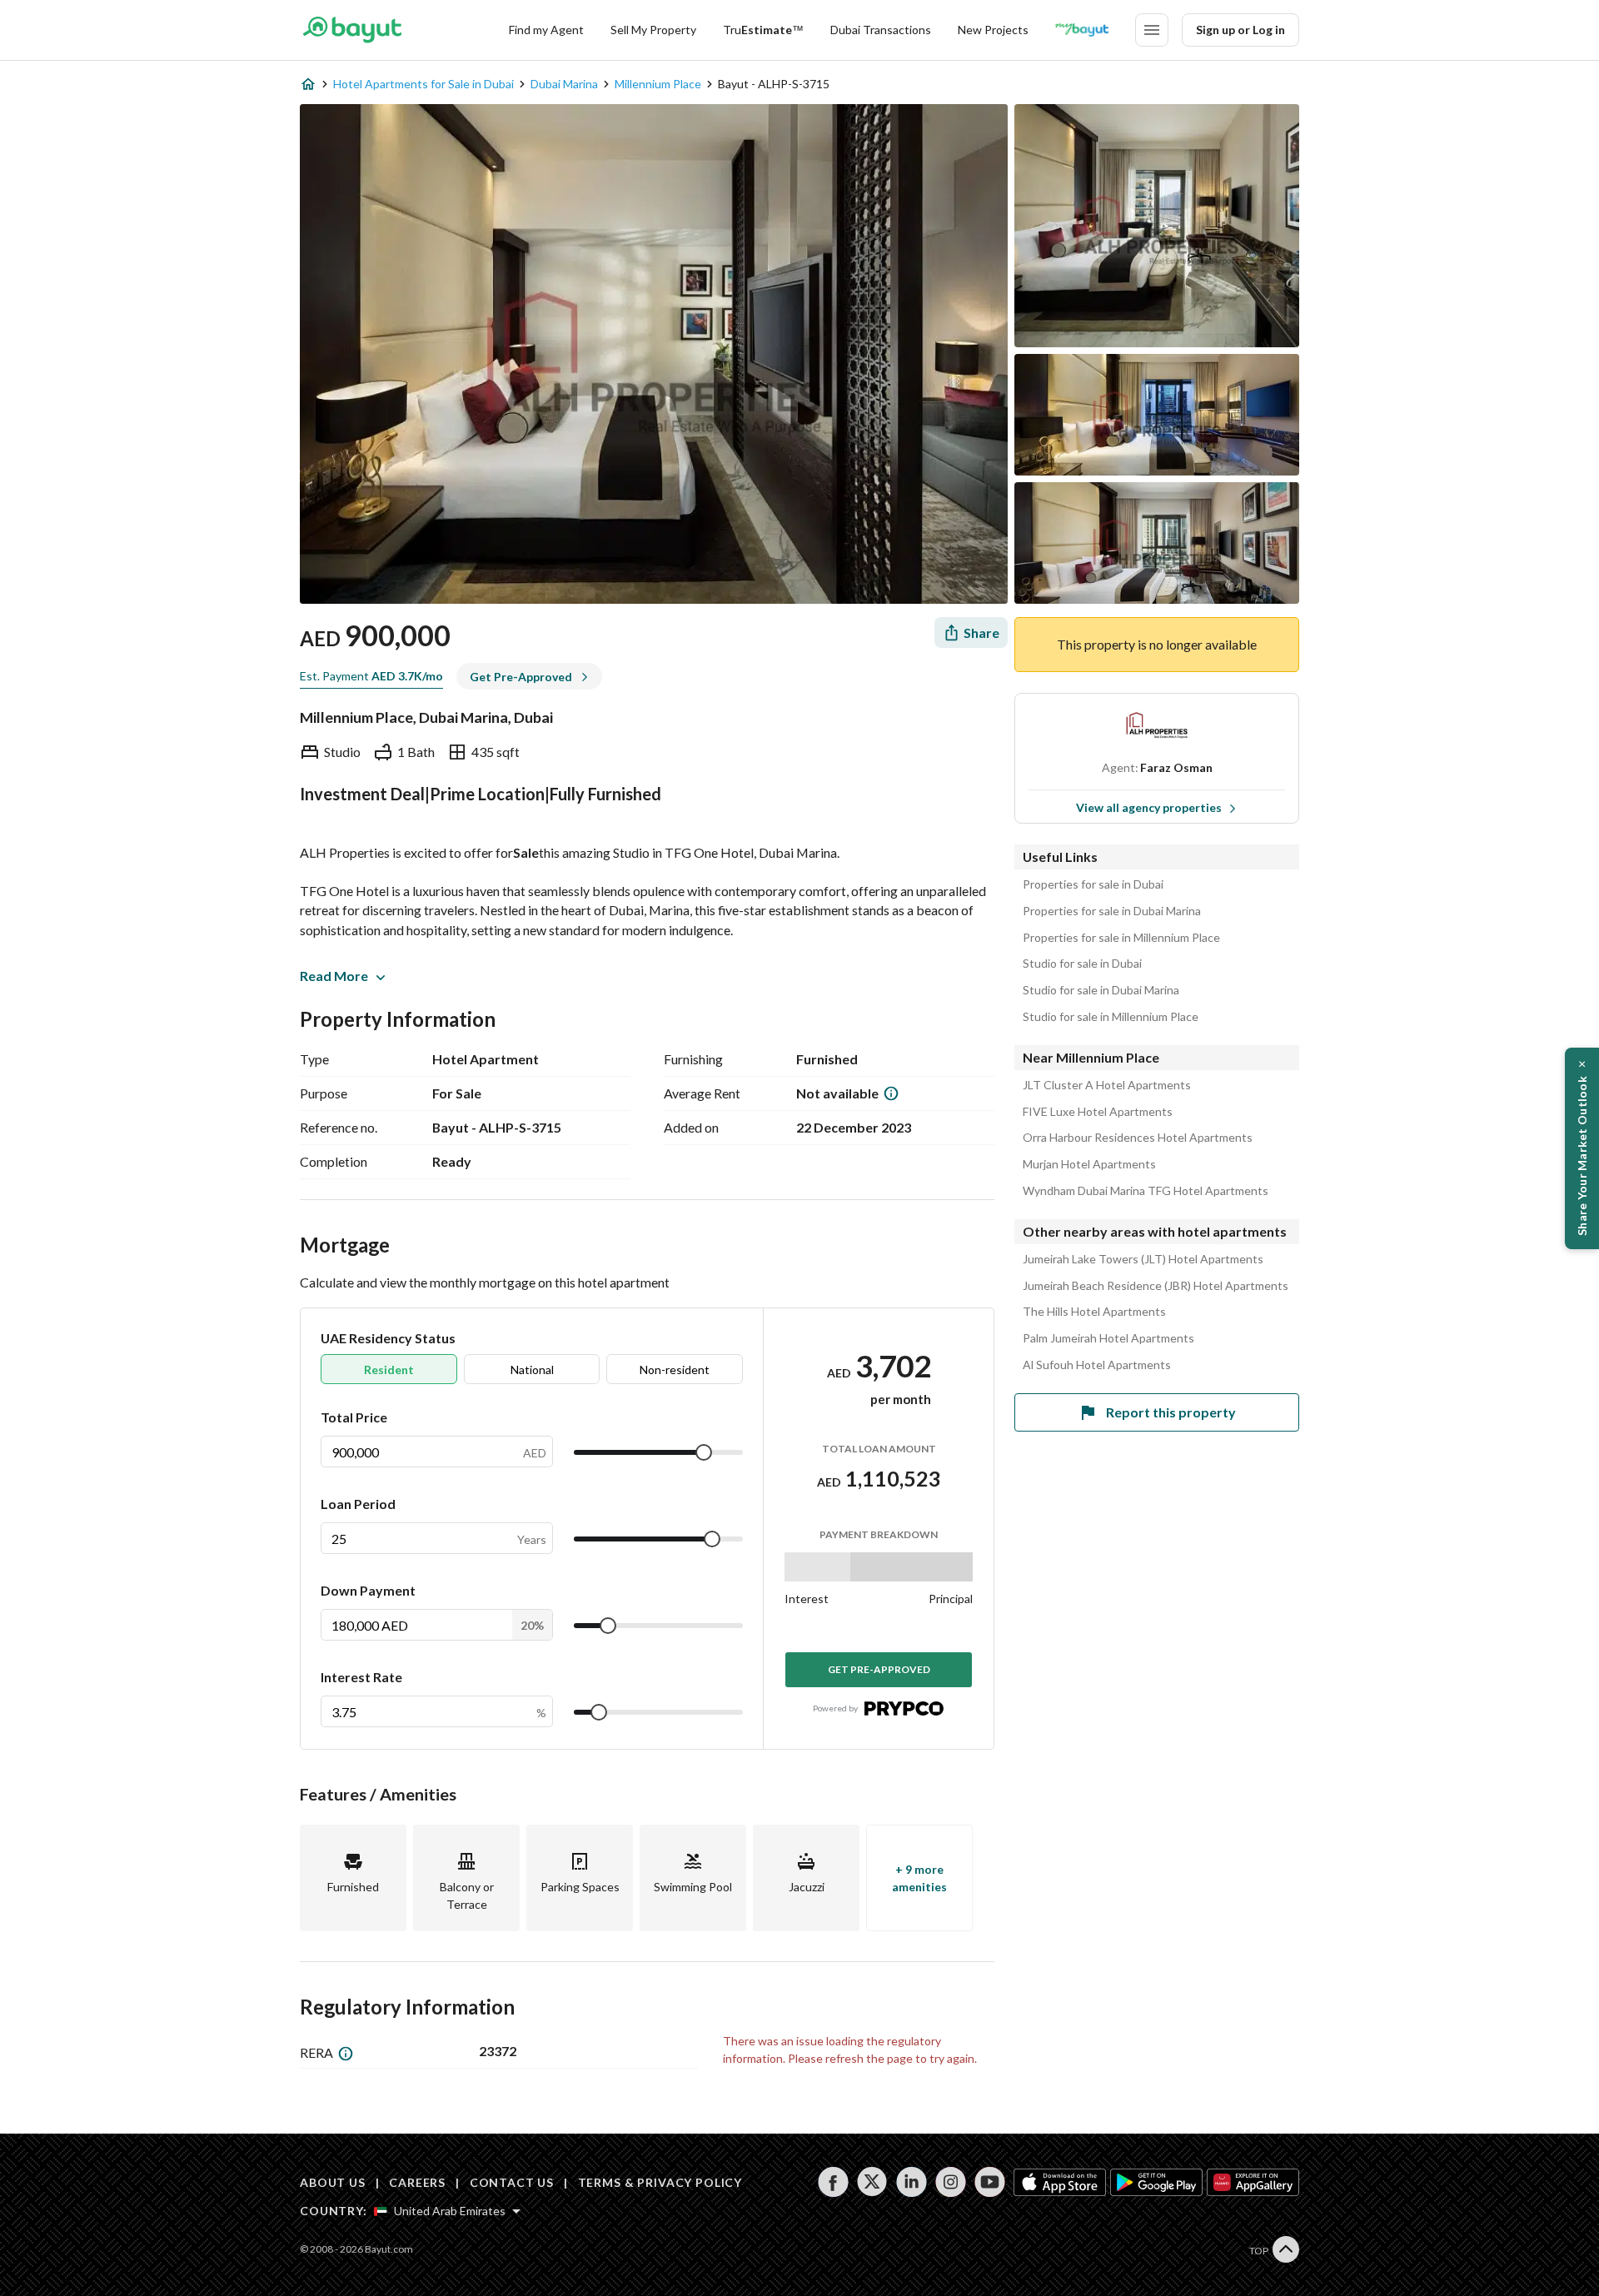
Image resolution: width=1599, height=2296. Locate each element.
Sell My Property (653, 30)
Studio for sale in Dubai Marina (1101, 990)
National (532, 1370)
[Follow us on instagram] (951, 2182)
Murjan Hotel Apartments (1089, 1164)
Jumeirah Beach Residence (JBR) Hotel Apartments (1156, 1286)
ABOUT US (333, 2182)
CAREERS (417, 2182)
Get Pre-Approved (879, 1669)
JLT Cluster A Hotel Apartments (1107, 1085)
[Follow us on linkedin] (912, 2182)
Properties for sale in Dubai (1093, 884)
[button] (1582, 1148)
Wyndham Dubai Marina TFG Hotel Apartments (1146, 1191)
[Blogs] (1082, 30)
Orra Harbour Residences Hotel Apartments (1138, 1138)
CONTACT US (512, 2182)
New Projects (993, 30)
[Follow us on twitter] (872, 2182)
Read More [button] (334, 976)
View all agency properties (1149, 807)
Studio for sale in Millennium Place (1111, 1017)
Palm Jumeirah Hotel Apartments (1108, 1338)
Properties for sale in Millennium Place (1121, 938)
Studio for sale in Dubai (1082, 964)
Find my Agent (546, 30)
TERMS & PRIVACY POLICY (660, 2182)
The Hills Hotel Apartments (1094, 1312)
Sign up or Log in (1240, 30)
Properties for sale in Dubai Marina (1112, 911)
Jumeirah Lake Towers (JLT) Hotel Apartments (1143, 1259)
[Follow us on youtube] (990, 2182)
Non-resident (675, 1370)
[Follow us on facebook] (833, 2182)
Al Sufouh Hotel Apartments (1097, 1365)
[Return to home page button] (352, 30)
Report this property (1171, 1412)
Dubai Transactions (881, 30)
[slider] (704, 1452)
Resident (389, 1370)
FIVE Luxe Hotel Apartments (1098, 1112)
